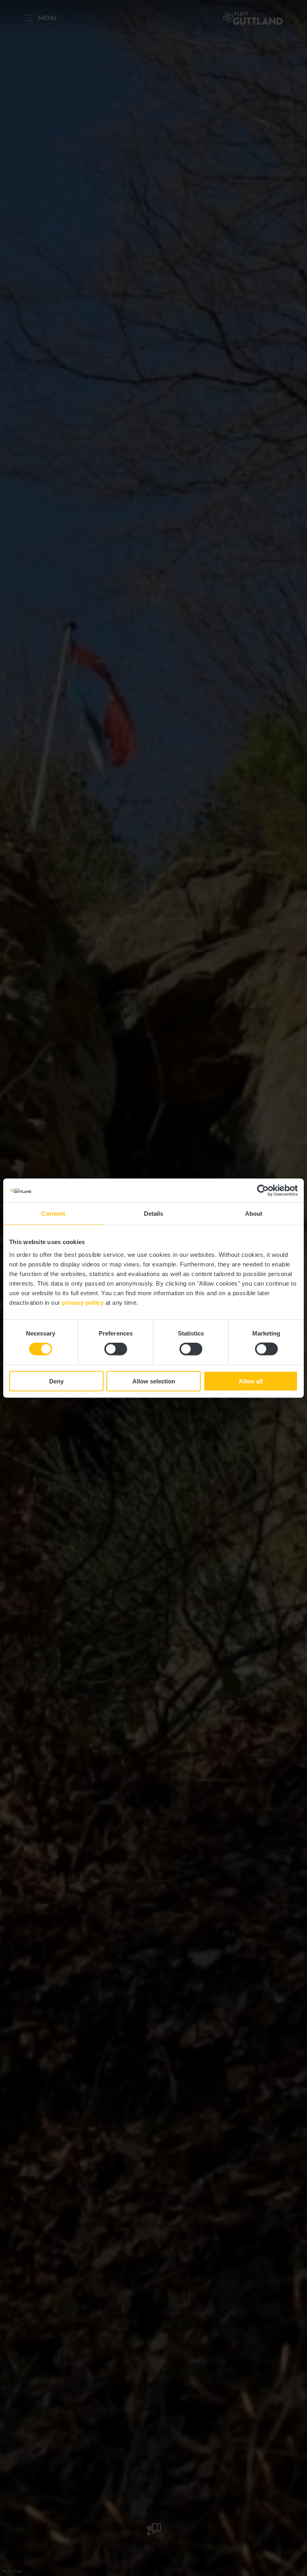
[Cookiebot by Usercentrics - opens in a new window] (263, 1191)
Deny (56, 1381)
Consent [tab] (53, 1214)
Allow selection (154, 1381)
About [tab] (254, 1214)
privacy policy (83, 1302)
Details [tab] (154, 1214)
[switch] (116, 1349)
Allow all (251, 1381)
